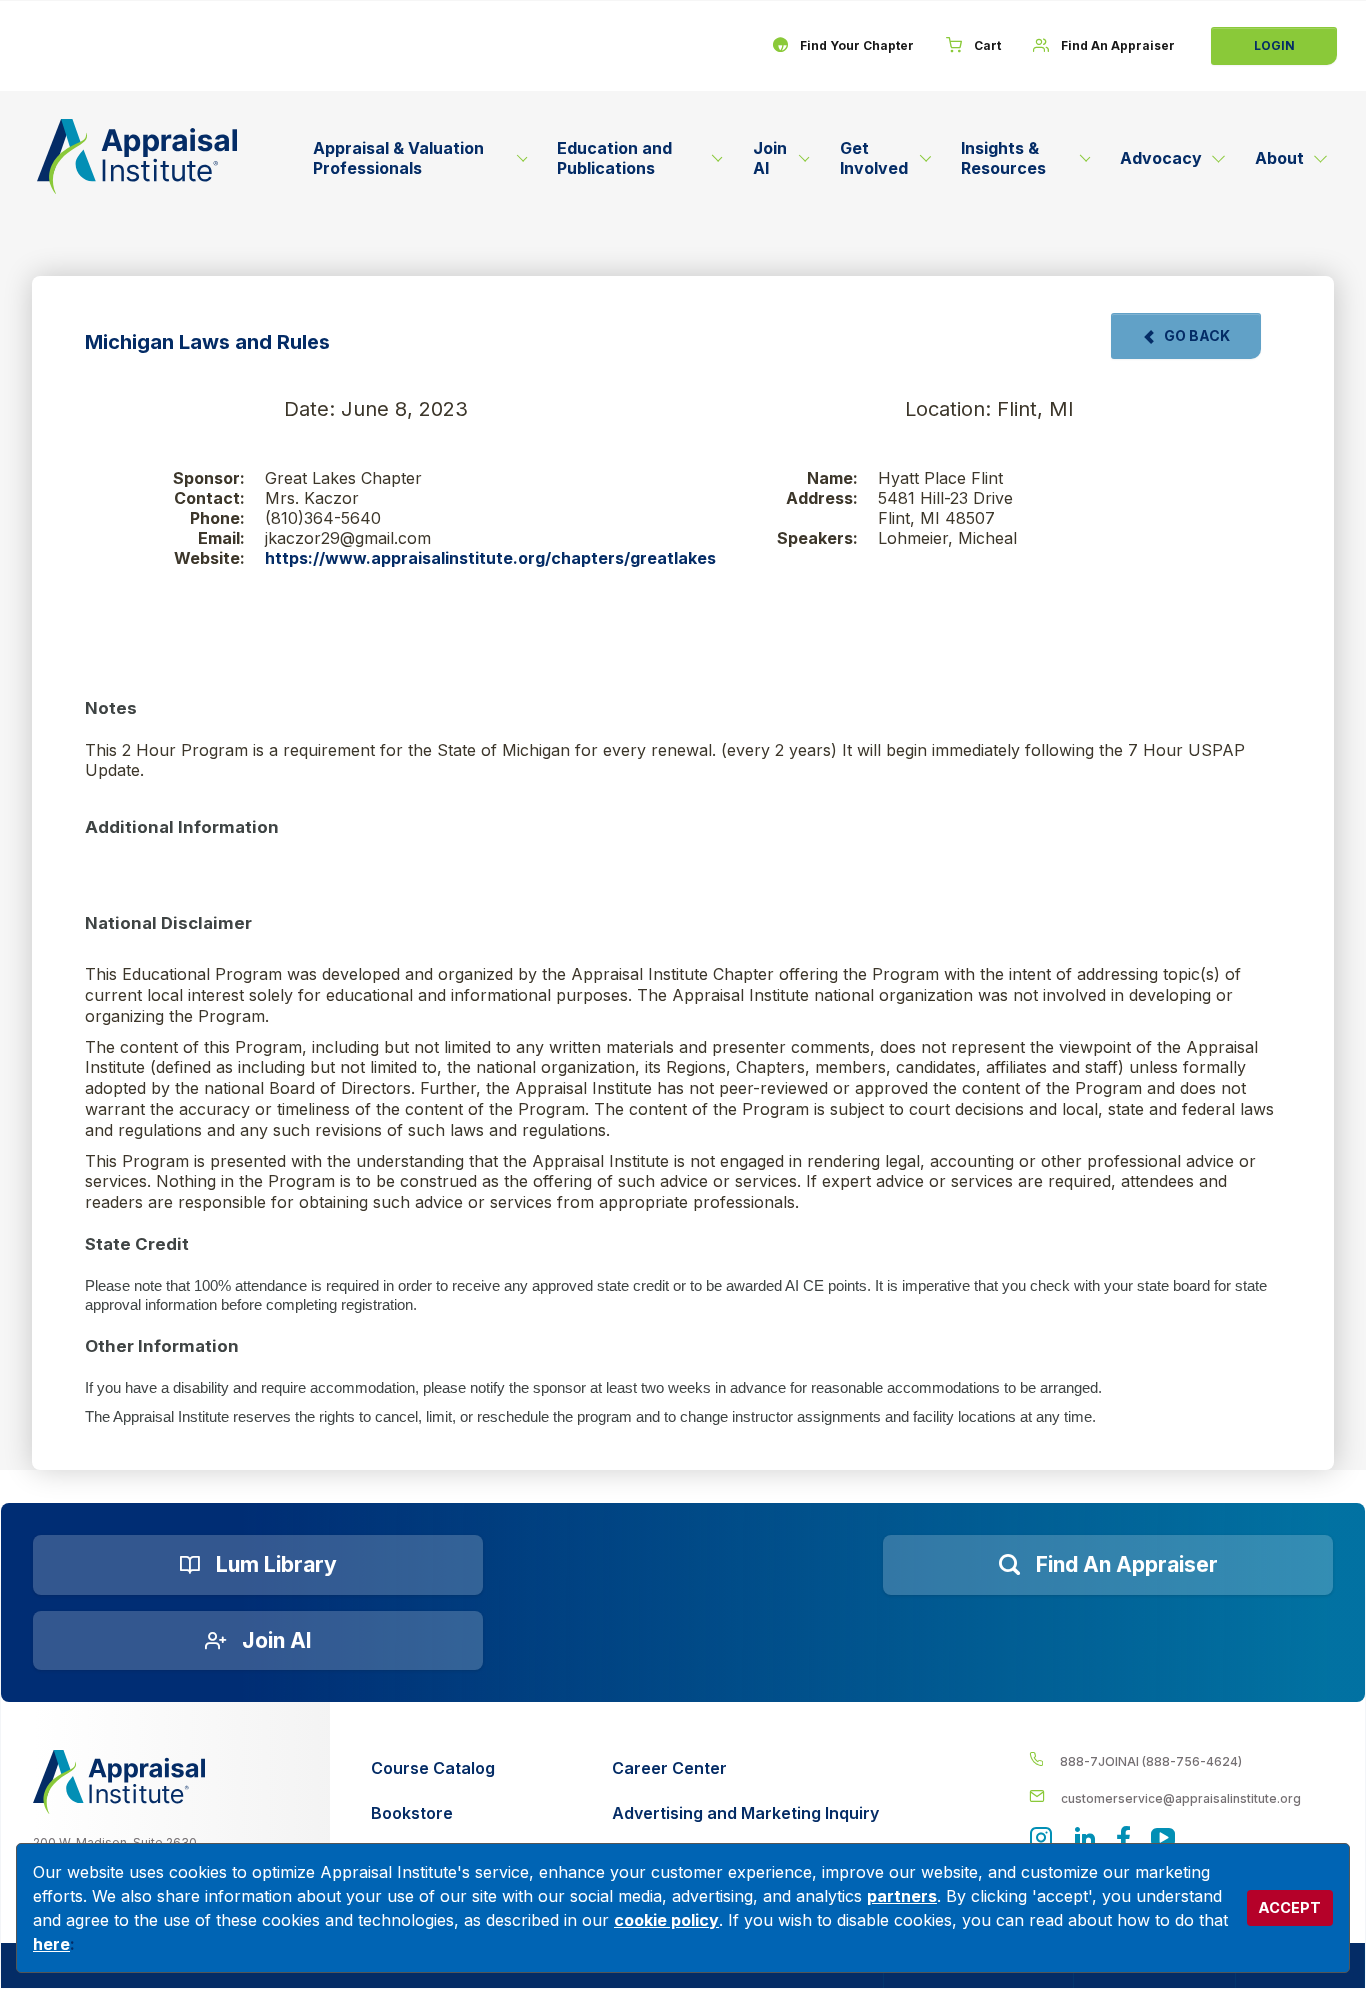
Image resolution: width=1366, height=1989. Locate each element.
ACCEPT (1289, 1907)
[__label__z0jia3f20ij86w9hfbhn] (119, 1782)
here (51, 1944)
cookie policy (666, 1920)
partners (902, 1896)
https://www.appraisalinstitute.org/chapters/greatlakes (490, 558)
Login (1274, 45)
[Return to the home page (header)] (137, 156)
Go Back (1197, 335)
